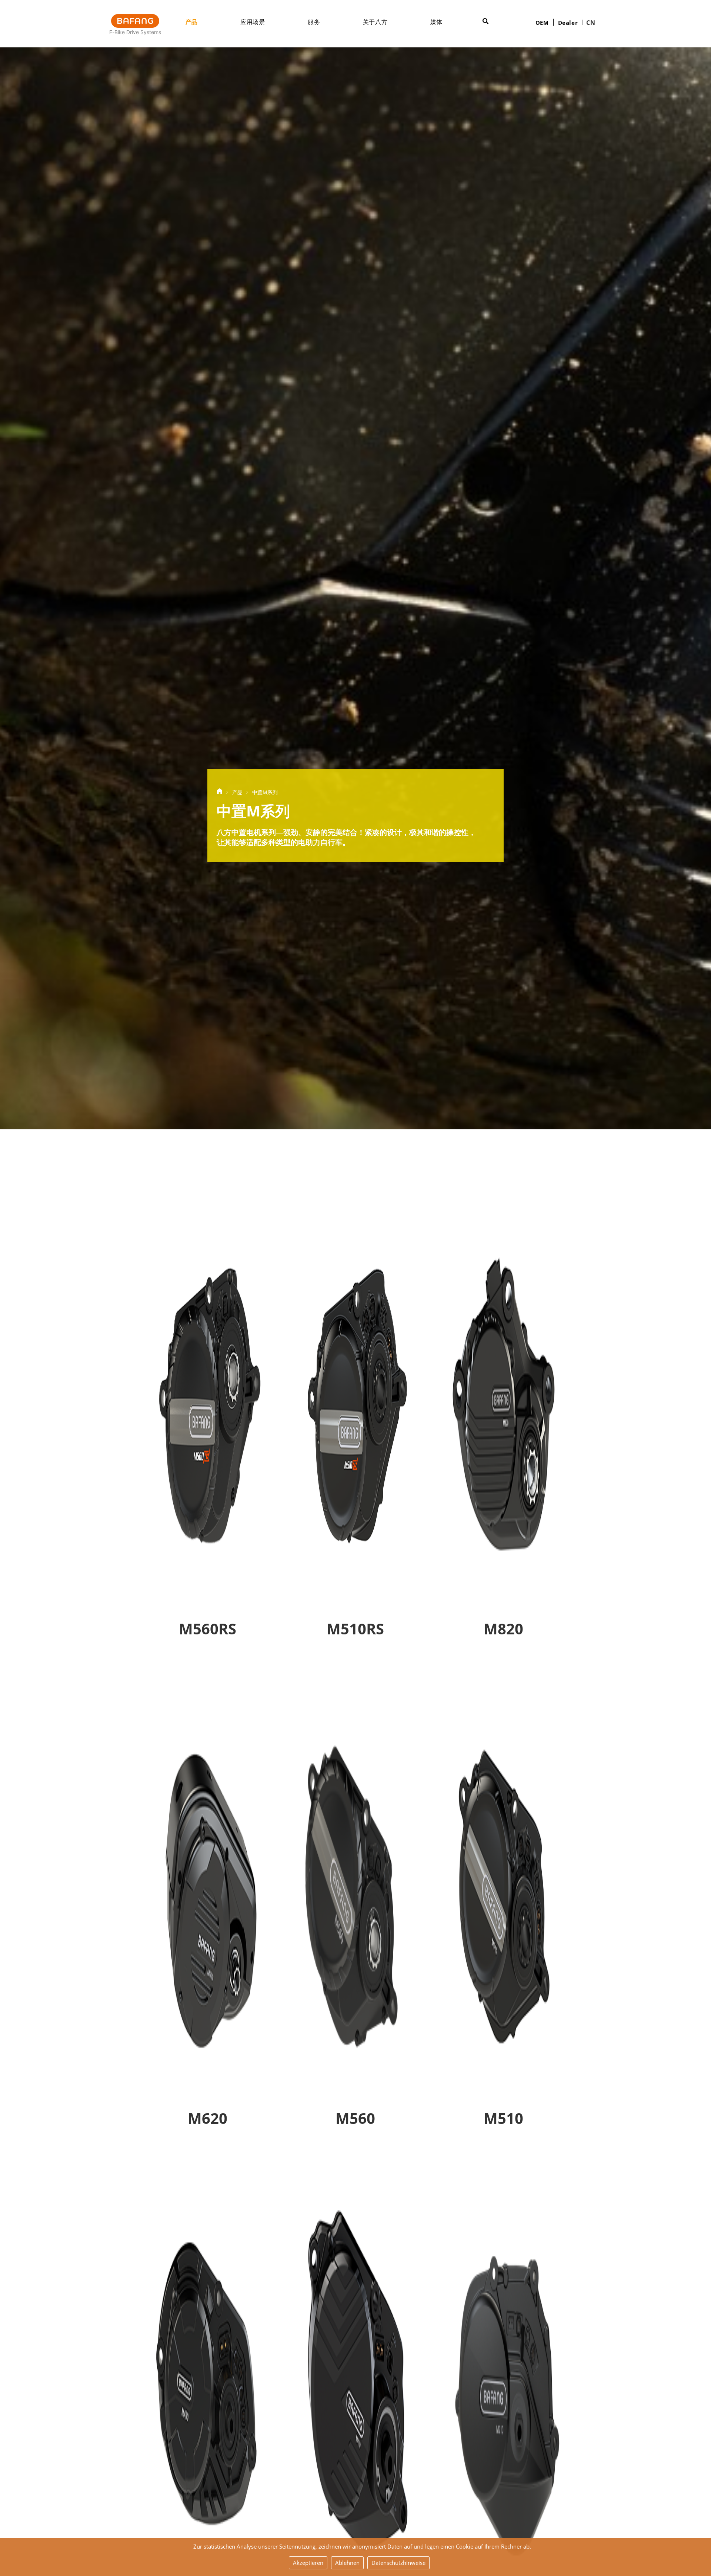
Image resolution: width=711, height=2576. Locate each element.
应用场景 (253, 22)
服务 (314, 22)
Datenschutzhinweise (398, 2563)
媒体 (436, 22)
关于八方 (375, 22)
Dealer (568, 23)
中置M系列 (265, 792)
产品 (192, 22)
